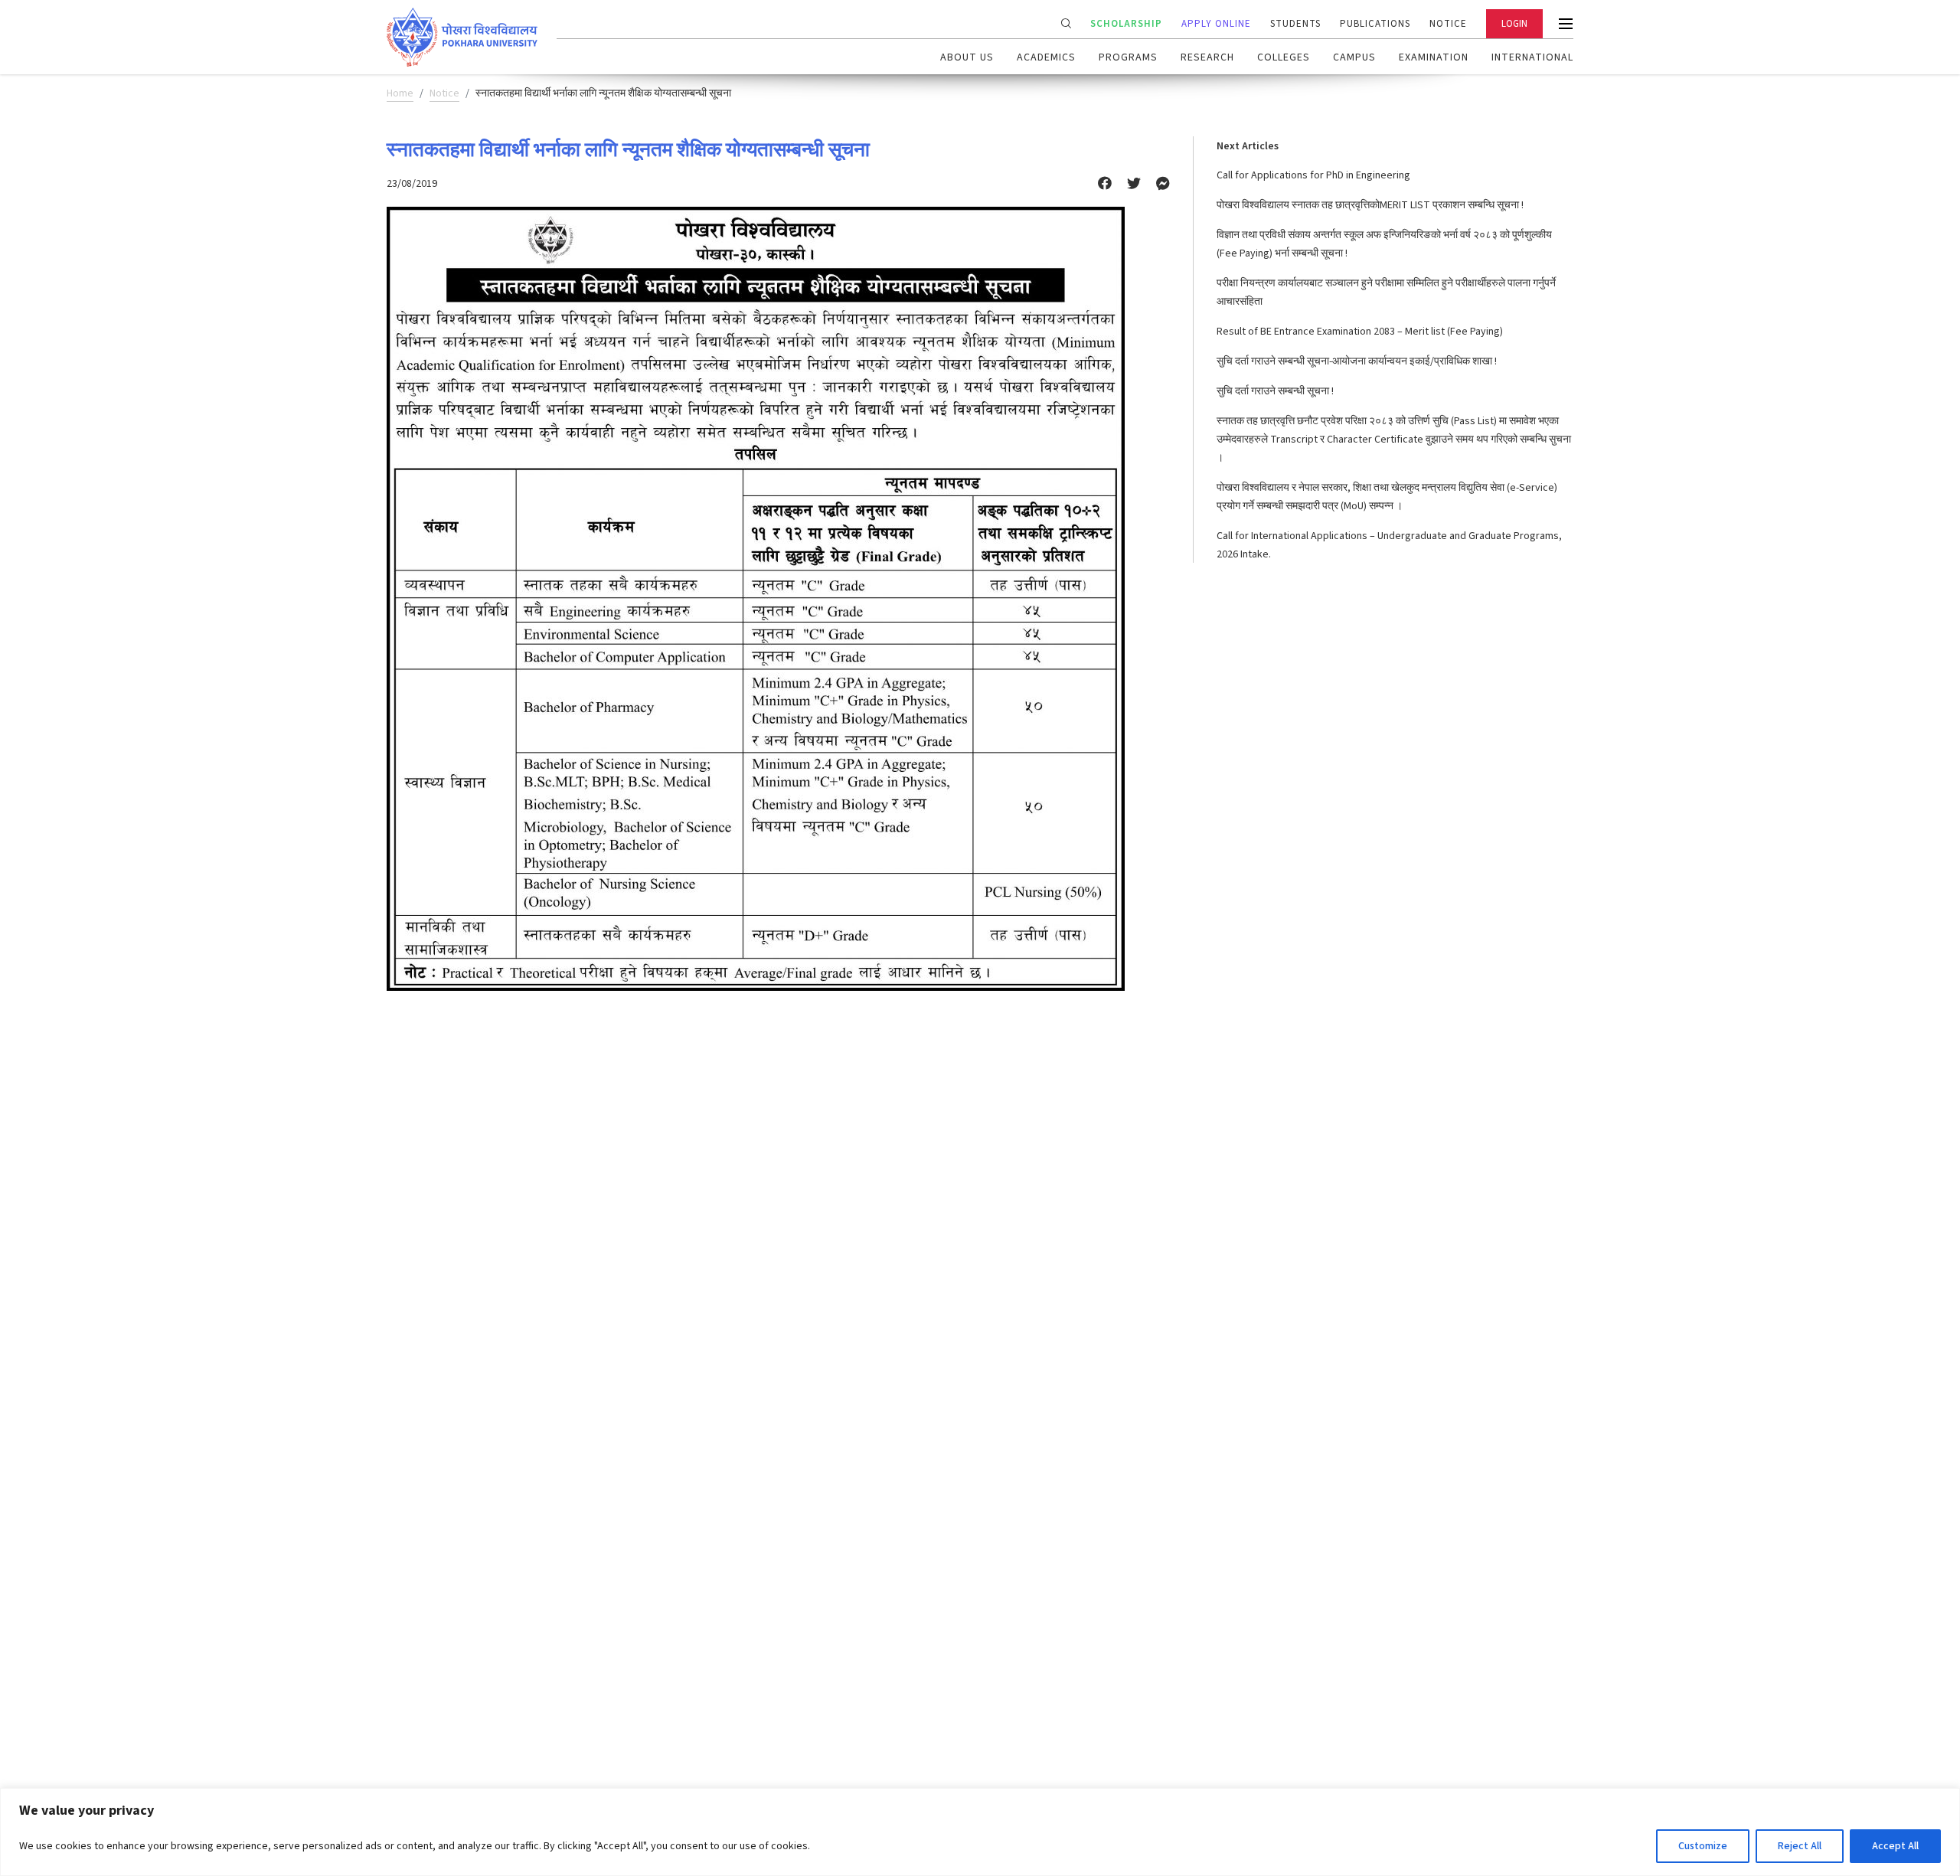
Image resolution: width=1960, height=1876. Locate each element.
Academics (1046, 57)
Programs (1128, 57)
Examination (1434, 57)
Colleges (1284, 57)
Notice (1448, 24)
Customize (1703, 1846)
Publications (1375, 24)
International (1532, 57)
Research (1207, 57)
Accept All (1895, 1846)
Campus (1354, 57)
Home (400, 93)
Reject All (1800, 1846)
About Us (967, 57)
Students (1295, 24)
